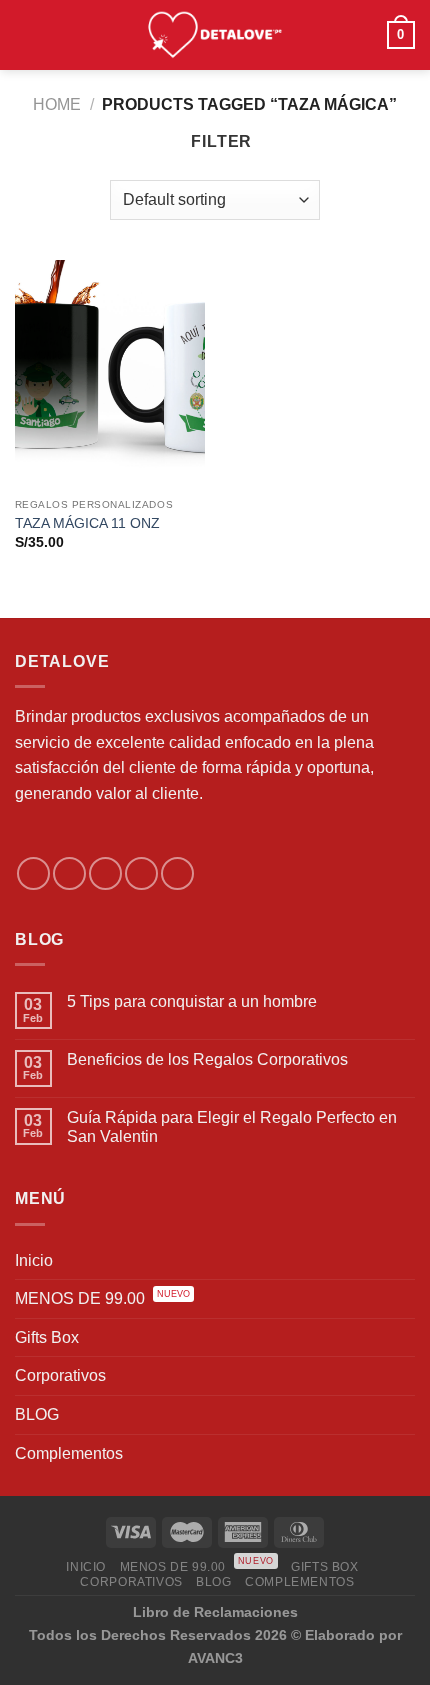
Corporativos (60, 1375)
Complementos (69, 1453)
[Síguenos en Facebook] (33, 873)
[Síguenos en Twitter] (105, 873)
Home (57, 104)
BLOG (37, 1414)
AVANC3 (215, 1658)
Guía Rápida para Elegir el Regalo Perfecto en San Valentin (232, 1127)
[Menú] (27, 34)
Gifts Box (47, 1337)
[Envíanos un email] (141, 873)
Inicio (34, 1260)
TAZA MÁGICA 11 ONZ (87, 523)
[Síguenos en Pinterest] (177, 873)
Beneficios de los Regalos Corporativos (207, 1059)
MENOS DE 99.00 (102, 1297)
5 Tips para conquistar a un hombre (192, 1001)
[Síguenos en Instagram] (69, 873)
